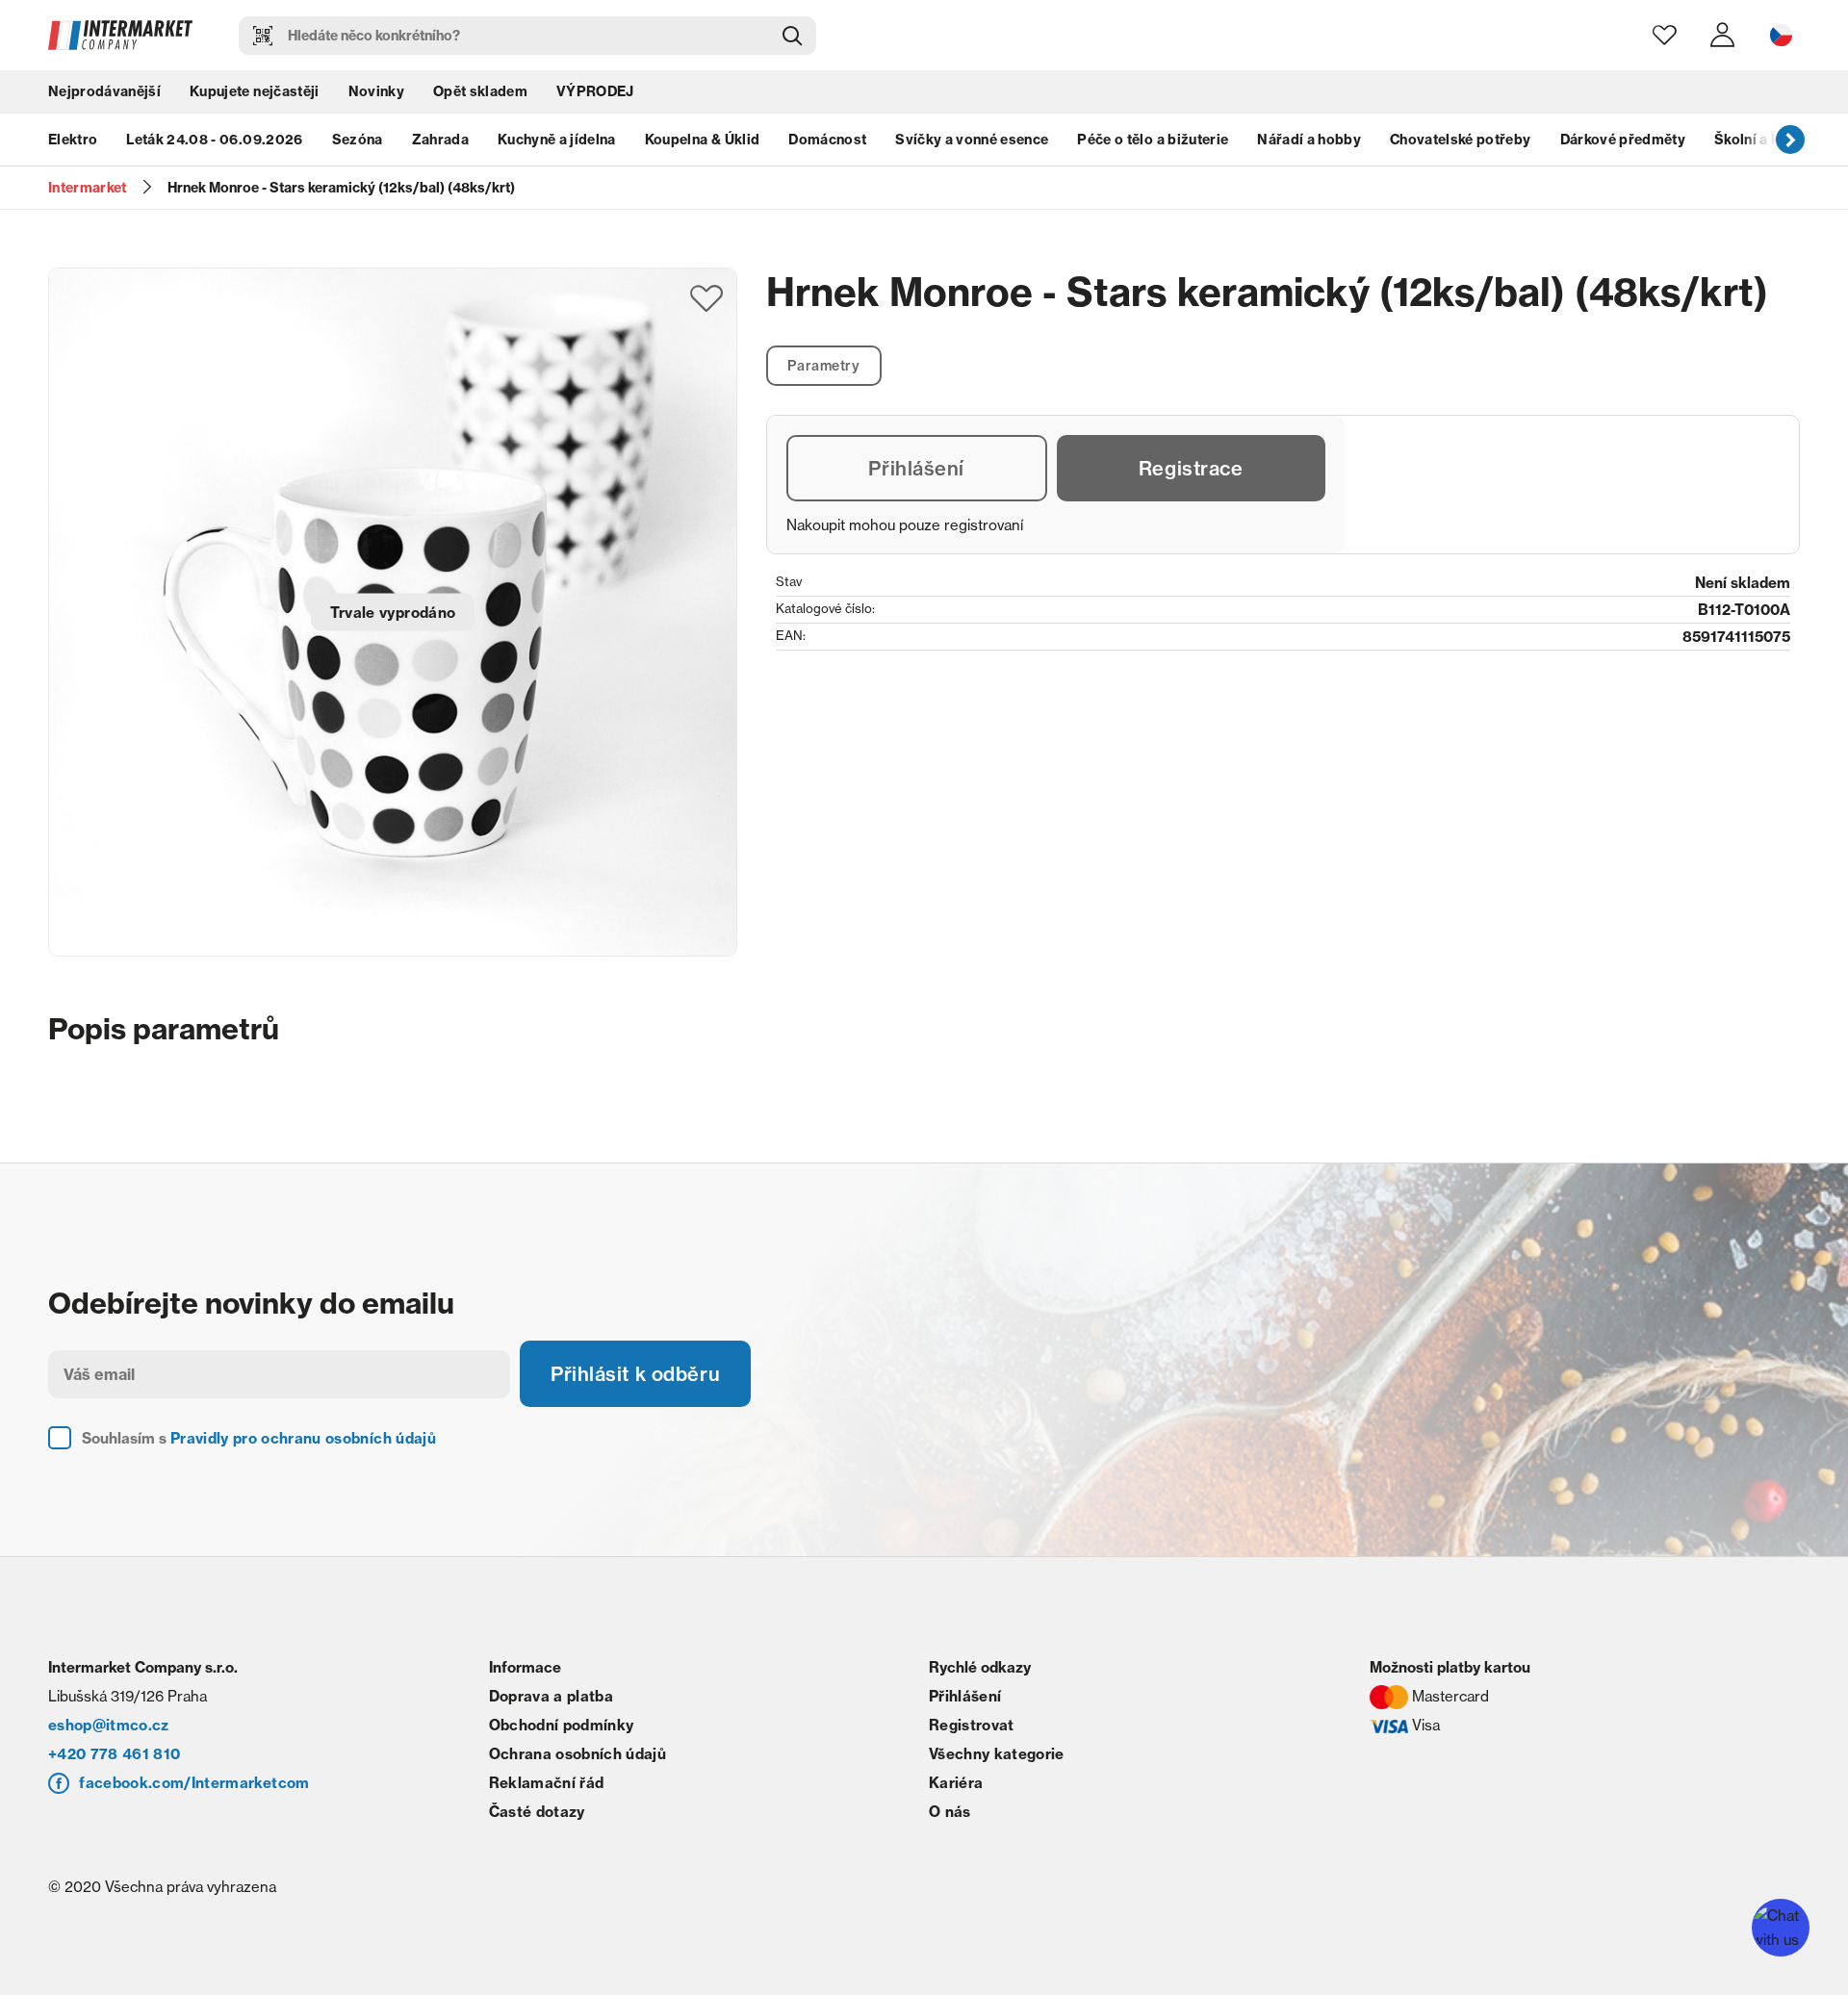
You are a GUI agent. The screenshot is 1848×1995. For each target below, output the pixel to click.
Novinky (376, 91)
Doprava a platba (551, 1696)
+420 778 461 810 (114, 1754)
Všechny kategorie (997, 1754)
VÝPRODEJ (595, 91)
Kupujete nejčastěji (254, 91)
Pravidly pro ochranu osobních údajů (303, 1438)
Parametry (823, 366)
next (1790, 140)
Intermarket (88, 188)
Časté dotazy (537, 1812)
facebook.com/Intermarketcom (194, 1783)
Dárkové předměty (1623, 140)
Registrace (1191, 468)
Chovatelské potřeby (1460, 140)
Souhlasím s (259, 1438)
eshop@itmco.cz (109, 1725)
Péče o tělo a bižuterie (1153, 140)
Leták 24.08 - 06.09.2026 (214, 140)
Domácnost (827, 140)
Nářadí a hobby (1309, 140)
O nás (950, 1812)
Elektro (73, 140)
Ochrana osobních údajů (577, 1754)
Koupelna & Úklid (702, 140)
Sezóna (358, 140)
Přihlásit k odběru (635, 1374)
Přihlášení (916, 468)
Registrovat (972, 1725)
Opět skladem (480, 91)
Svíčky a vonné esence (972, 140)
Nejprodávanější (104, 91)
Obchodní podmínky (562, 1725)
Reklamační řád (547, 1783)
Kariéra (956, 1783)
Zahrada (440, 140)
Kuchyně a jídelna (557, 140)
